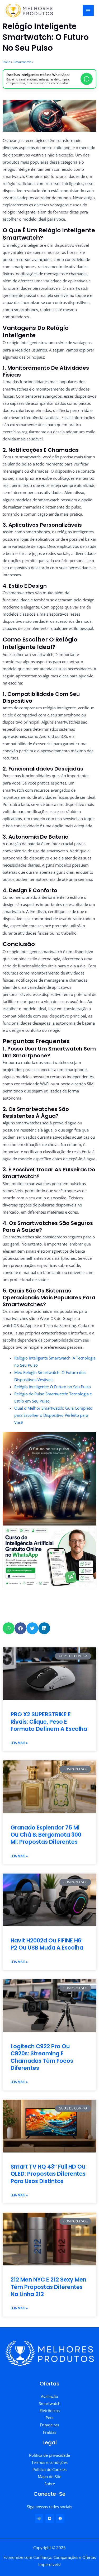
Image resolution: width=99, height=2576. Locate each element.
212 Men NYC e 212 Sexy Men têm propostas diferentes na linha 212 (48, 2287)
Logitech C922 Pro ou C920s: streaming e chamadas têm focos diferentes (42, 2057)
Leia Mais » (19, 1743)
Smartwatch (22, 62)
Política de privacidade (49, 2455)
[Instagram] (39, 2518)
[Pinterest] (50, 2518)
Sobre (50, 2484)
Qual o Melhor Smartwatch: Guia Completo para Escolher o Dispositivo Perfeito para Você (53, 1415)
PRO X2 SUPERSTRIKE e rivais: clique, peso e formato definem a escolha (49, 1722)
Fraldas (50, 2432)
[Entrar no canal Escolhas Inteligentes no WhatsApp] (87, 79)
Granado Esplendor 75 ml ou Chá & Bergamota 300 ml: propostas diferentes (46, 1835)
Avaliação (49, 2396)
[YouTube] (60, 2518)
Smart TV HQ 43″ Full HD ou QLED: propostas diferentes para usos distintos (48, 2174)
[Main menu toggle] (88, 11)
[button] (9, 1628)
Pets (49, 2418)
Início (6, 62)
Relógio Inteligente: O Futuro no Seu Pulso (53, 1387)
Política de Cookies (49, 2469)
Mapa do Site (49, 2477)
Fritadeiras (49, 2425)
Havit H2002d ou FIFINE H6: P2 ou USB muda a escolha (47, 1944)
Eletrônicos (50, 2411)
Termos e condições (49, 2462)
